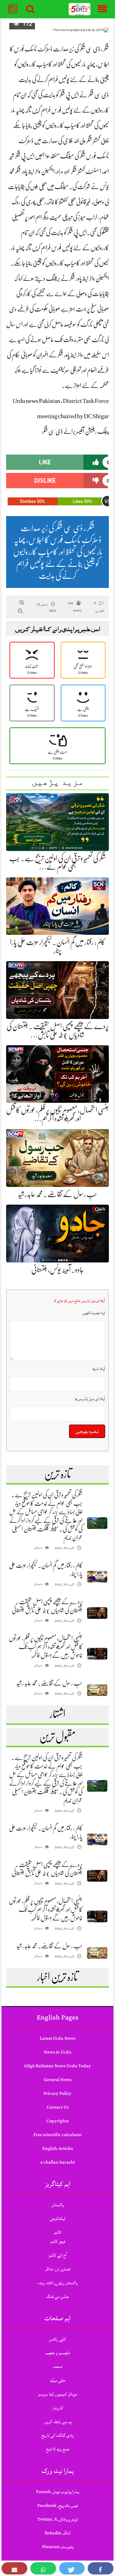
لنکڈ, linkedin (57, 2533)
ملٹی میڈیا (58, 2380)
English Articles (58, 2149)
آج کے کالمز (57, 2255)
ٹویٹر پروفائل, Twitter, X (58, 2519)
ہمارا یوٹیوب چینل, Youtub (58, 2492)
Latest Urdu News (58, 2038)
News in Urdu (58, 2052)
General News (58, 2080)
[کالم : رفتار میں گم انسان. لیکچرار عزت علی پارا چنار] (97, 1577)
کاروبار (58, 2408)
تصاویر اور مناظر (58, 2269)
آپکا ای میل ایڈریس (90, 1399)
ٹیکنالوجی (57, 2219)
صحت (58, 2367)
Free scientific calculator (58, 2135)
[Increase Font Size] (22, 603)
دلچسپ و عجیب (58, 2353)
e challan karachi (58, 2162)
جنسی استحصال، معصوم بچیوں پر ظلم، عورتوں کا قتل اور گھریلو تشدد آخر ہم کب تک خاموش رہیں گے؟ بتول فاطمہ (46, 1647)
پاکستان (57, 2205)
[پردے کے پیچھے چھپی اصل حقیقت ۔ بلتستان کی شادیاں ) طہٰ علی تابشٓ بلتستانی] (97, 1613)
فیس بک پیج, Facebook (58, 2505)
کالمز (57, 2232)
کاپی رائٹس (57, 2339)
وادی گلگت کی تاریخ (57, 2435)
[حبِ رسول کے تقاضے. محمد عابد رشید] (97, 1690)
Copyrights (57, 2121)
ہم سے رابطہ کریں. (58, 2422)
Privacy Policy (57, 2093)
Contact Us (58, 2107)
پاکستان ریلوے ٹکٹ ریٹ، (57, 2283)
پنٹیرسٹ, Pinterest (58, 2547)
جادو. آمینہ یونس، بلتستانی (57, 1270)
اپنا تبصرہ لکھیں (94, 1313)
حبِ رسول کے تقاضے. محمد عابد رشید (58, 1194)
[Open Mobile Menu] (102, 9)
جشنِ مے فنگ (57, 2297)
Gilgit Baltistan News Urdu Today (58, 2066)
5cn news (75, 607)
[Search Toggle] (30, 9)
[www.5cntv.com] (80, 9)
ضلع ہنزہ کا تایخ (58, 2449)
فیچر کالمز (58, 2241)
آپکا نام (99, 1369)
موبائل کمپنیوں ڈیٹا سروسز (58, 2394)
